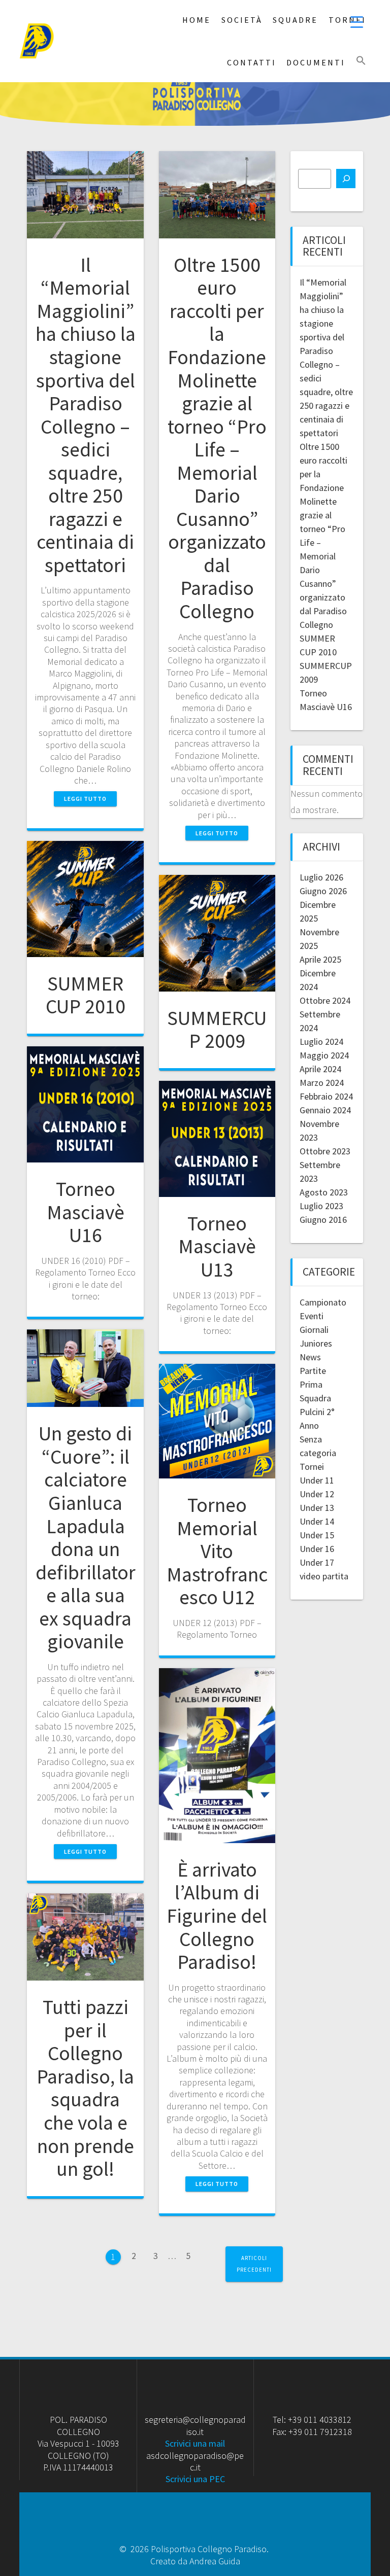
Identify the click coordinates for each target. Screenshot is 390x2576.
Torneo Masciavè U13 (217, 1246)
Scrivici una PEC (195, 2479)
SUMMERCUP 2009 (217, 1030)
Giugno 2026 (323, 891)
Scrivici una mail (195, 2443)
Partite (313, 1371)
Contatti (252, 62)
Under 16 (317, 1549)
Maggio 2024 (324, 1055)
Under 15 (317, 1535)
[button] (361, 61)
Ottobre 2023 (325, 1151)
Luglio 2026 (321, 877)
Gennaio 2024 (325, 1110)
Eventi (312, 1316)
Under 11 (317, 1480)
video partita (324, 1576)
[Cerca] (346, 179)
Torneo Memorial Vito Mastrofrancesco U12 (217, 1551)
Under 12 (317, 1494)
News (310, 1357)
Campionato (323, 1302)
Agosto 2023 (324, 1192)
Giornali (314, 1330)
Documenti (316, 62)
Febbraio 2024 (326, 1096)
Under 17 (317, 1562)
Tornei (312, 1467)
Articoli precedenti (254, 2264)
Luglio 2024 (321, 1042)
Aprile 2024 (320, 1069)
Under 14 (317, 1521)
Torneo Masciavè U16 (86, 1212)
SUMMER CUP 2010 (86, 995)
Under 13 (317, 1508)
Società (242, 20)
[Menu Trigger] (357, 22)
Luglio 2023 (321, 1206)
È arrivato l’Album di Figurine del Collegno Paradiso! (217, 1916)
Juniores (316, 1343)
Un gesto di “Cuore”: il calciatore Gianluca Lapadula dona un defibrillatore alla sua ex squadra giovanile (86, 1537)
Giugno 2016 (323, 1220)
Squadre (295, 20)
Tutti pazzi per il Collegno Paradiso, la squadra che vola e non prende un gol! (85, 2088)
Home (197, 20)
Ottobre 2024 (325, 1000)
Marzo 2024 (322, 1083)
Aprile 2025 (320, 959)
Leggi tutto (85, 799)
